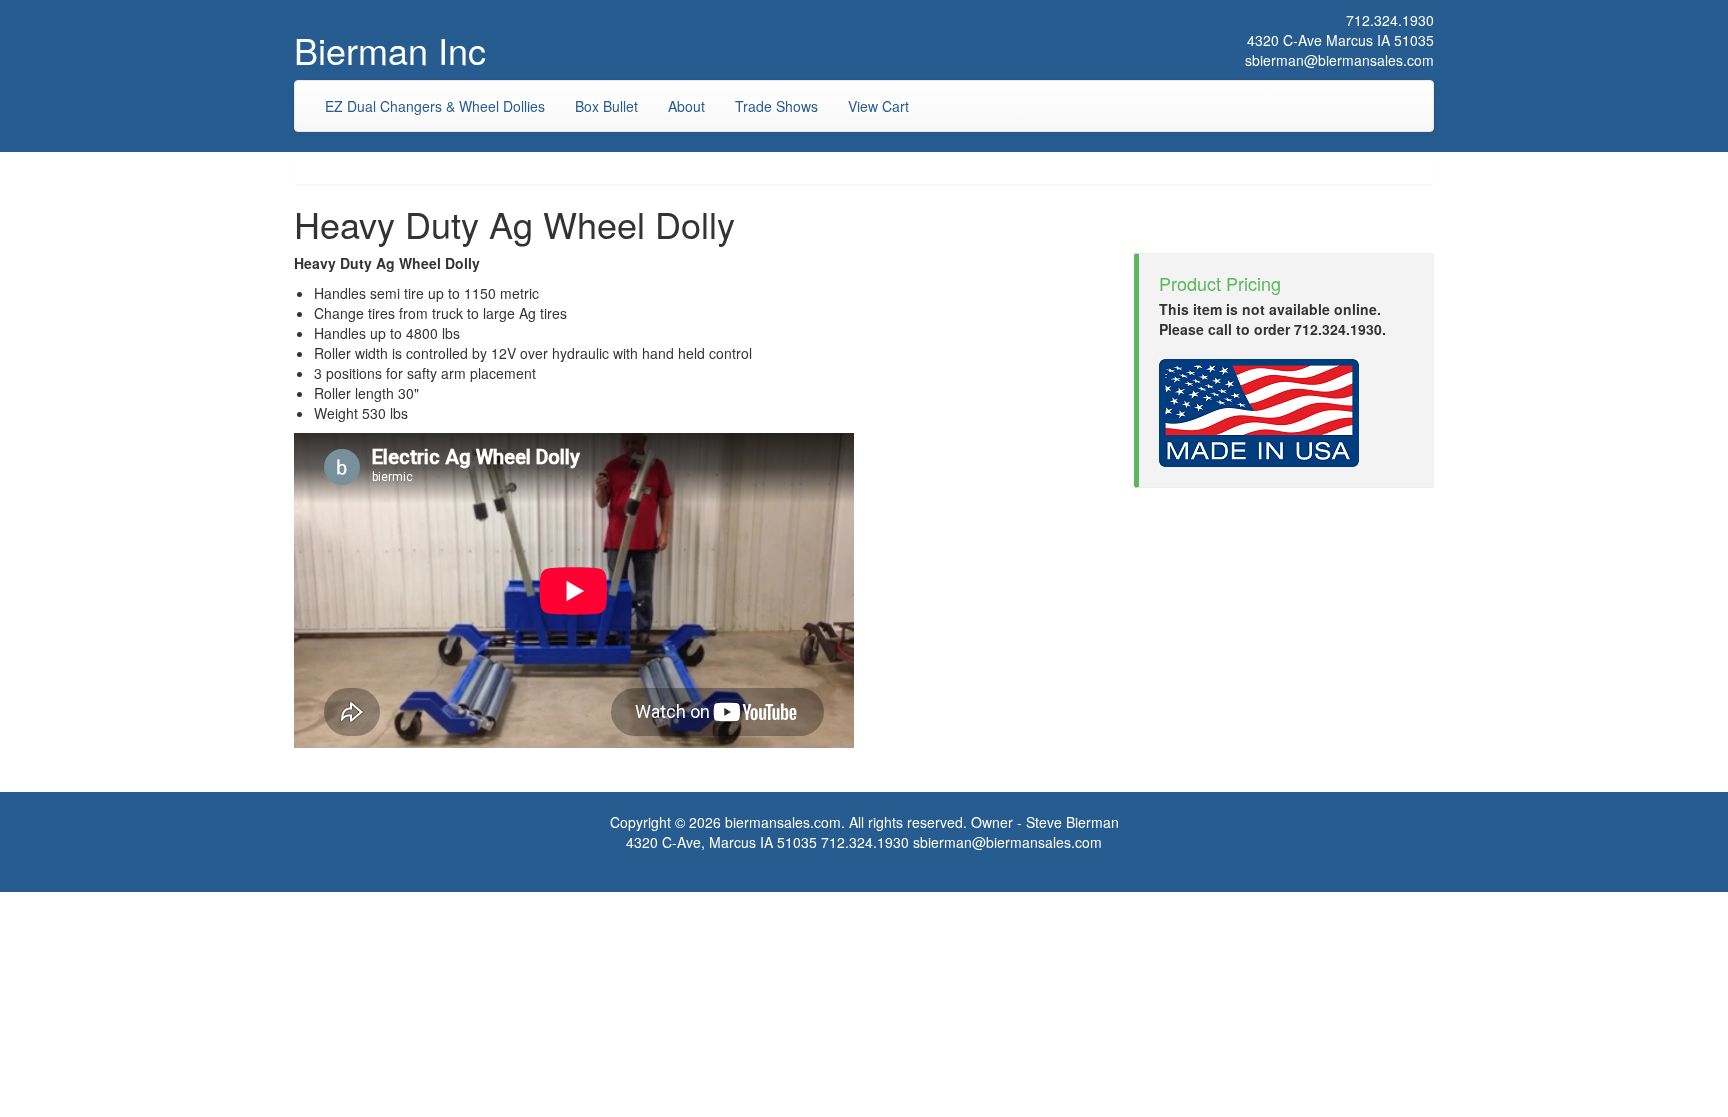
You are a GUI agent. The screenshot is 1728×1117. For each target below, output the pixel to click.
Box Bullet (606, 106)
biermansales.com (783, 822)
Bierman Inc (390, 49)
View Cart (878, 106)
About (686, 106)
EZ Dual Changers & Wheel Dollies (435, 106)
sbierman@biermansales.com (1339, 60)
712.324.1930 (1390, 20)
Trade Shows (776, 106)
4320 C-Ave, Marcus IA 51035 (721, 842)
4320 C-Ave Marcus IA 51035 (1340, 40)
